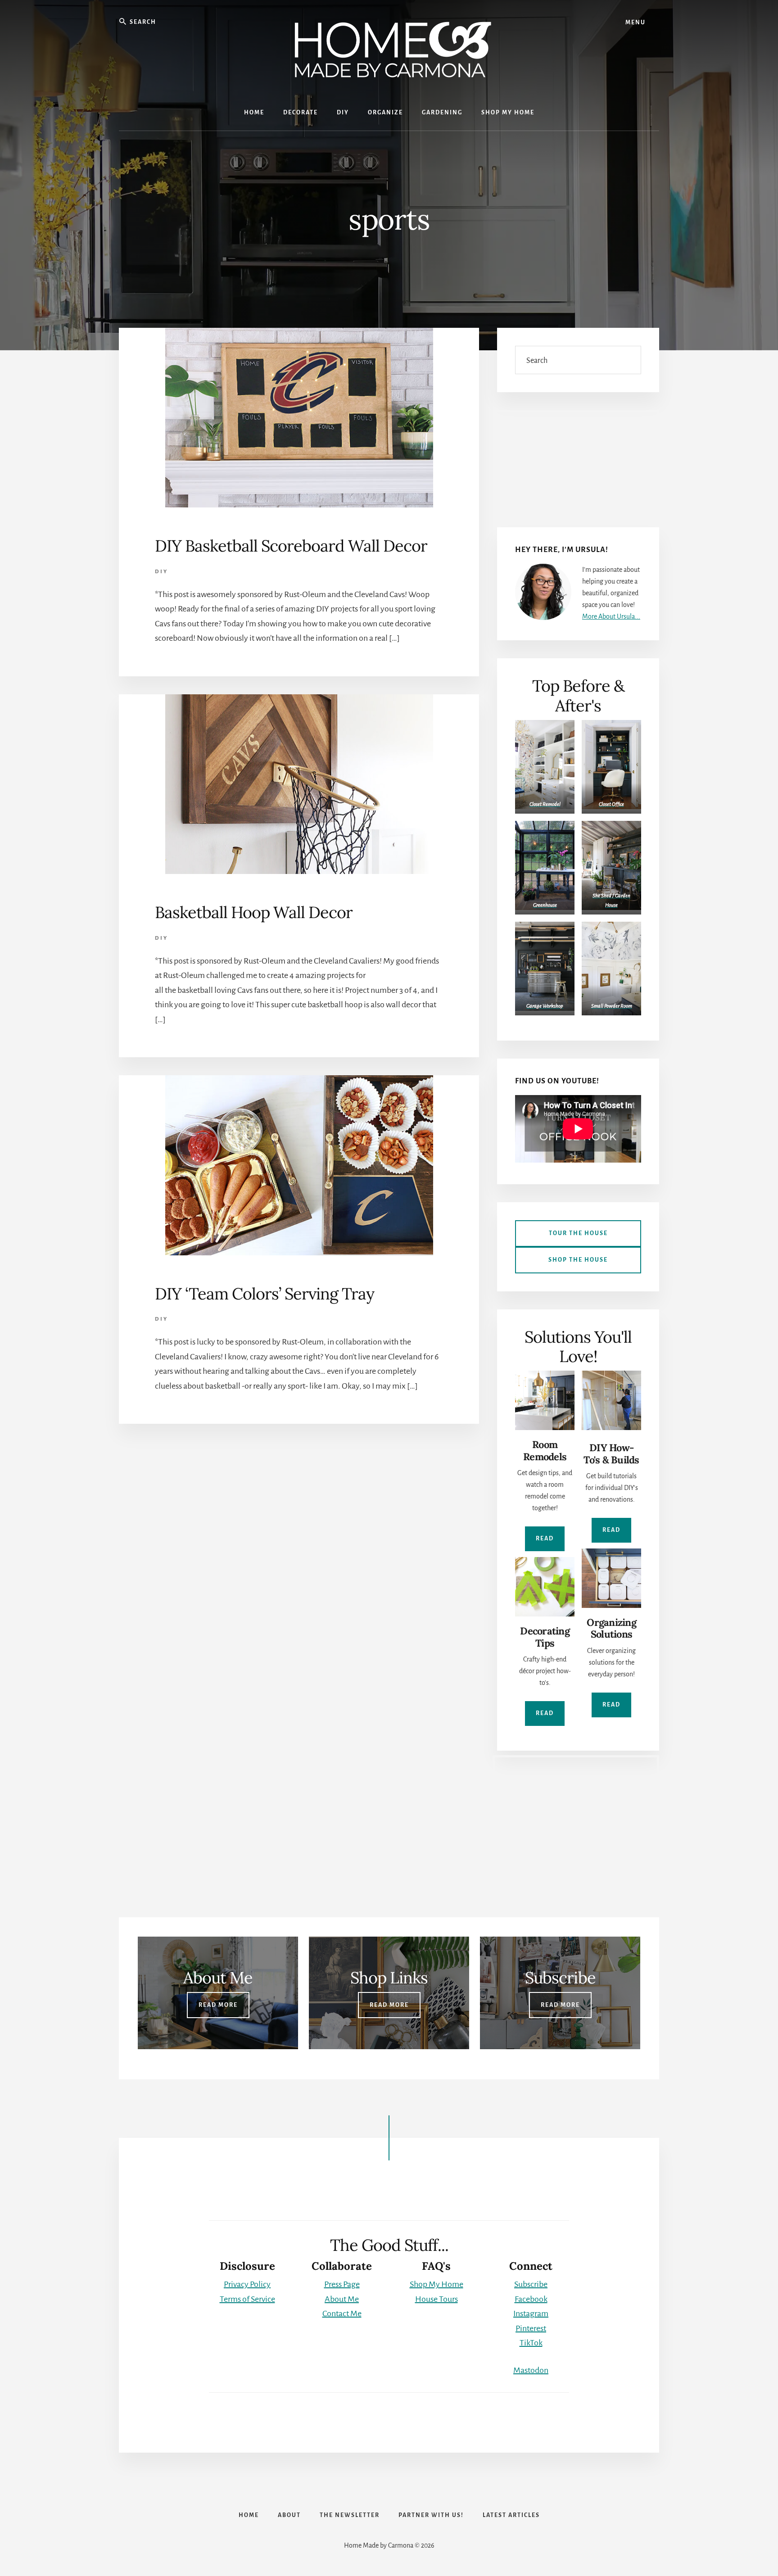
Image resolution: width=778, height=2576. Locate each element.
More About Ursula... (611, 616)
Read (545, 1539)
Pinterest (531, 2328)
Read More (218, 2005)
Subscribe (531, 2284)
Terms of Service (247, 2299)
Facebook (531, 2299)
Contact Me (342, 2313)
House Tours (436, 2299)
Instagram (531, 2313)
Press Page (342, 2284)
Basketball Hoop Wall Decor (254, 912)
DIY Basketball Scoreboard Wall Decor (291, 546)
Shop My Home (436, 2284)
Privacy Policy (247, 2284)
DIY (161, 572)
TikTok (531, 2343)
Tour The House (578, 1233)
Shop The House (578, 1260)
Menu (636, 23)
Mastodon (531, 2370)
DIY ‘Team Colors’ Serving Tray (265, 1294)
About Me (342, 2299)
